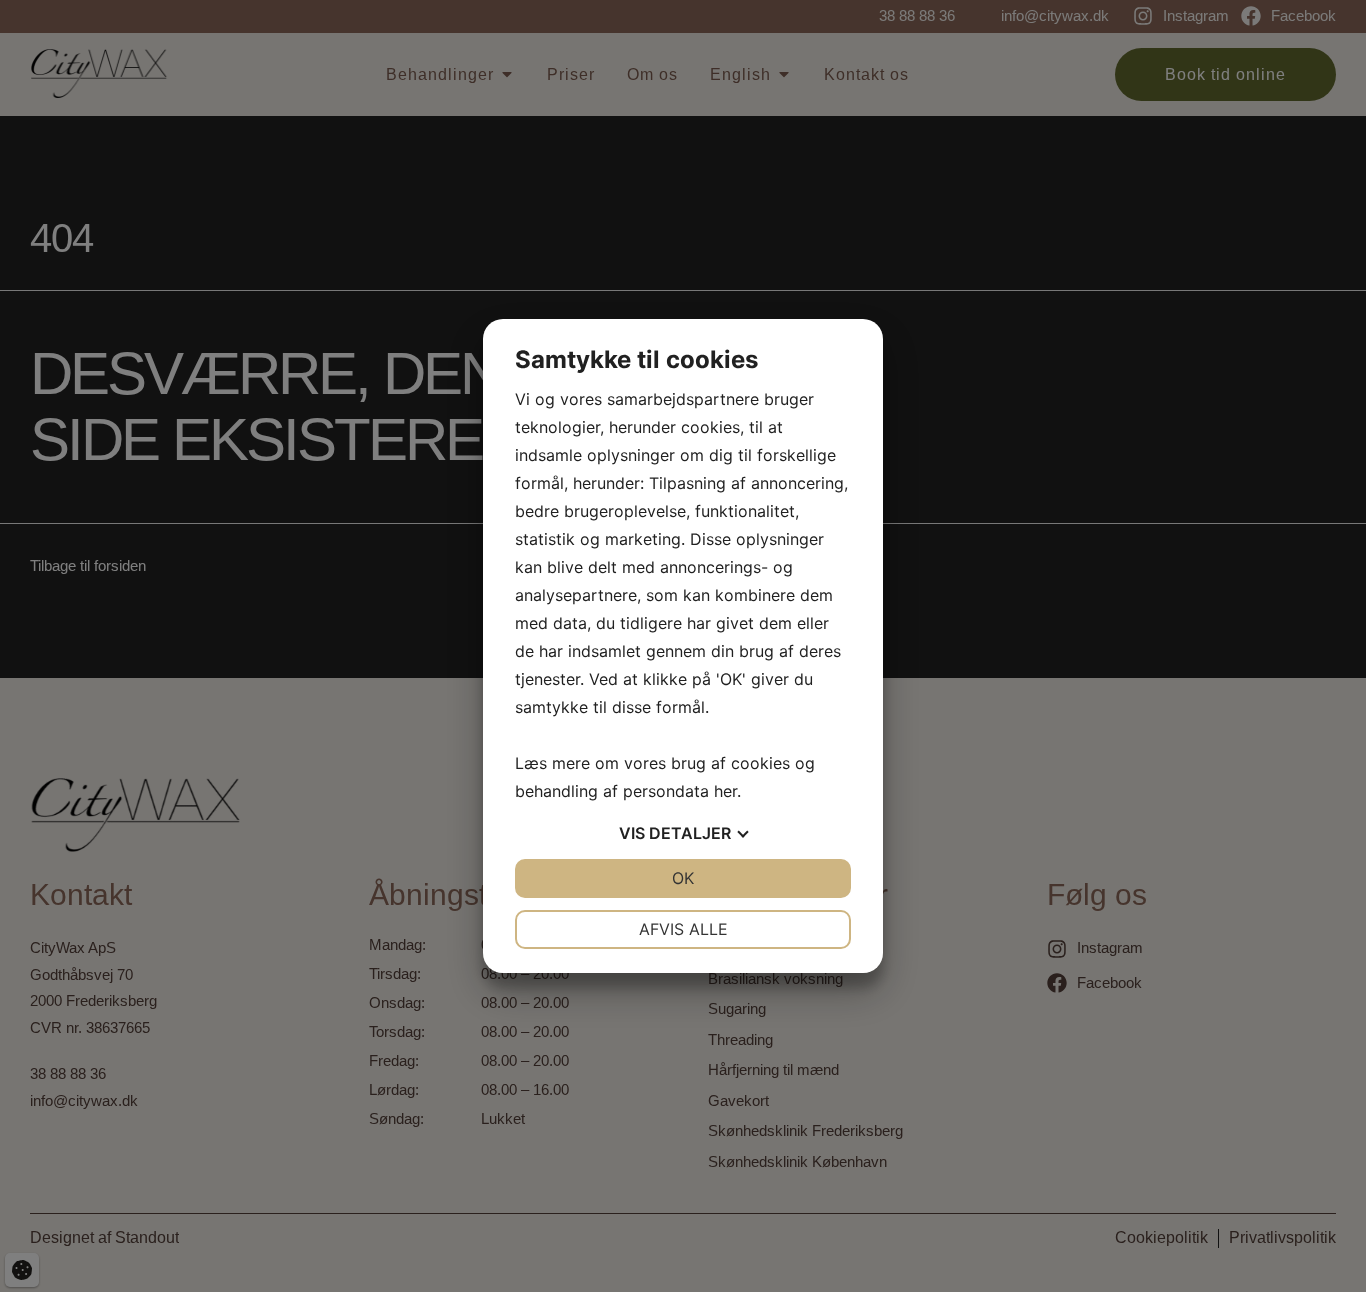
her (725, 791)
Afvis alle (683, 929)
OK (683, 878)
